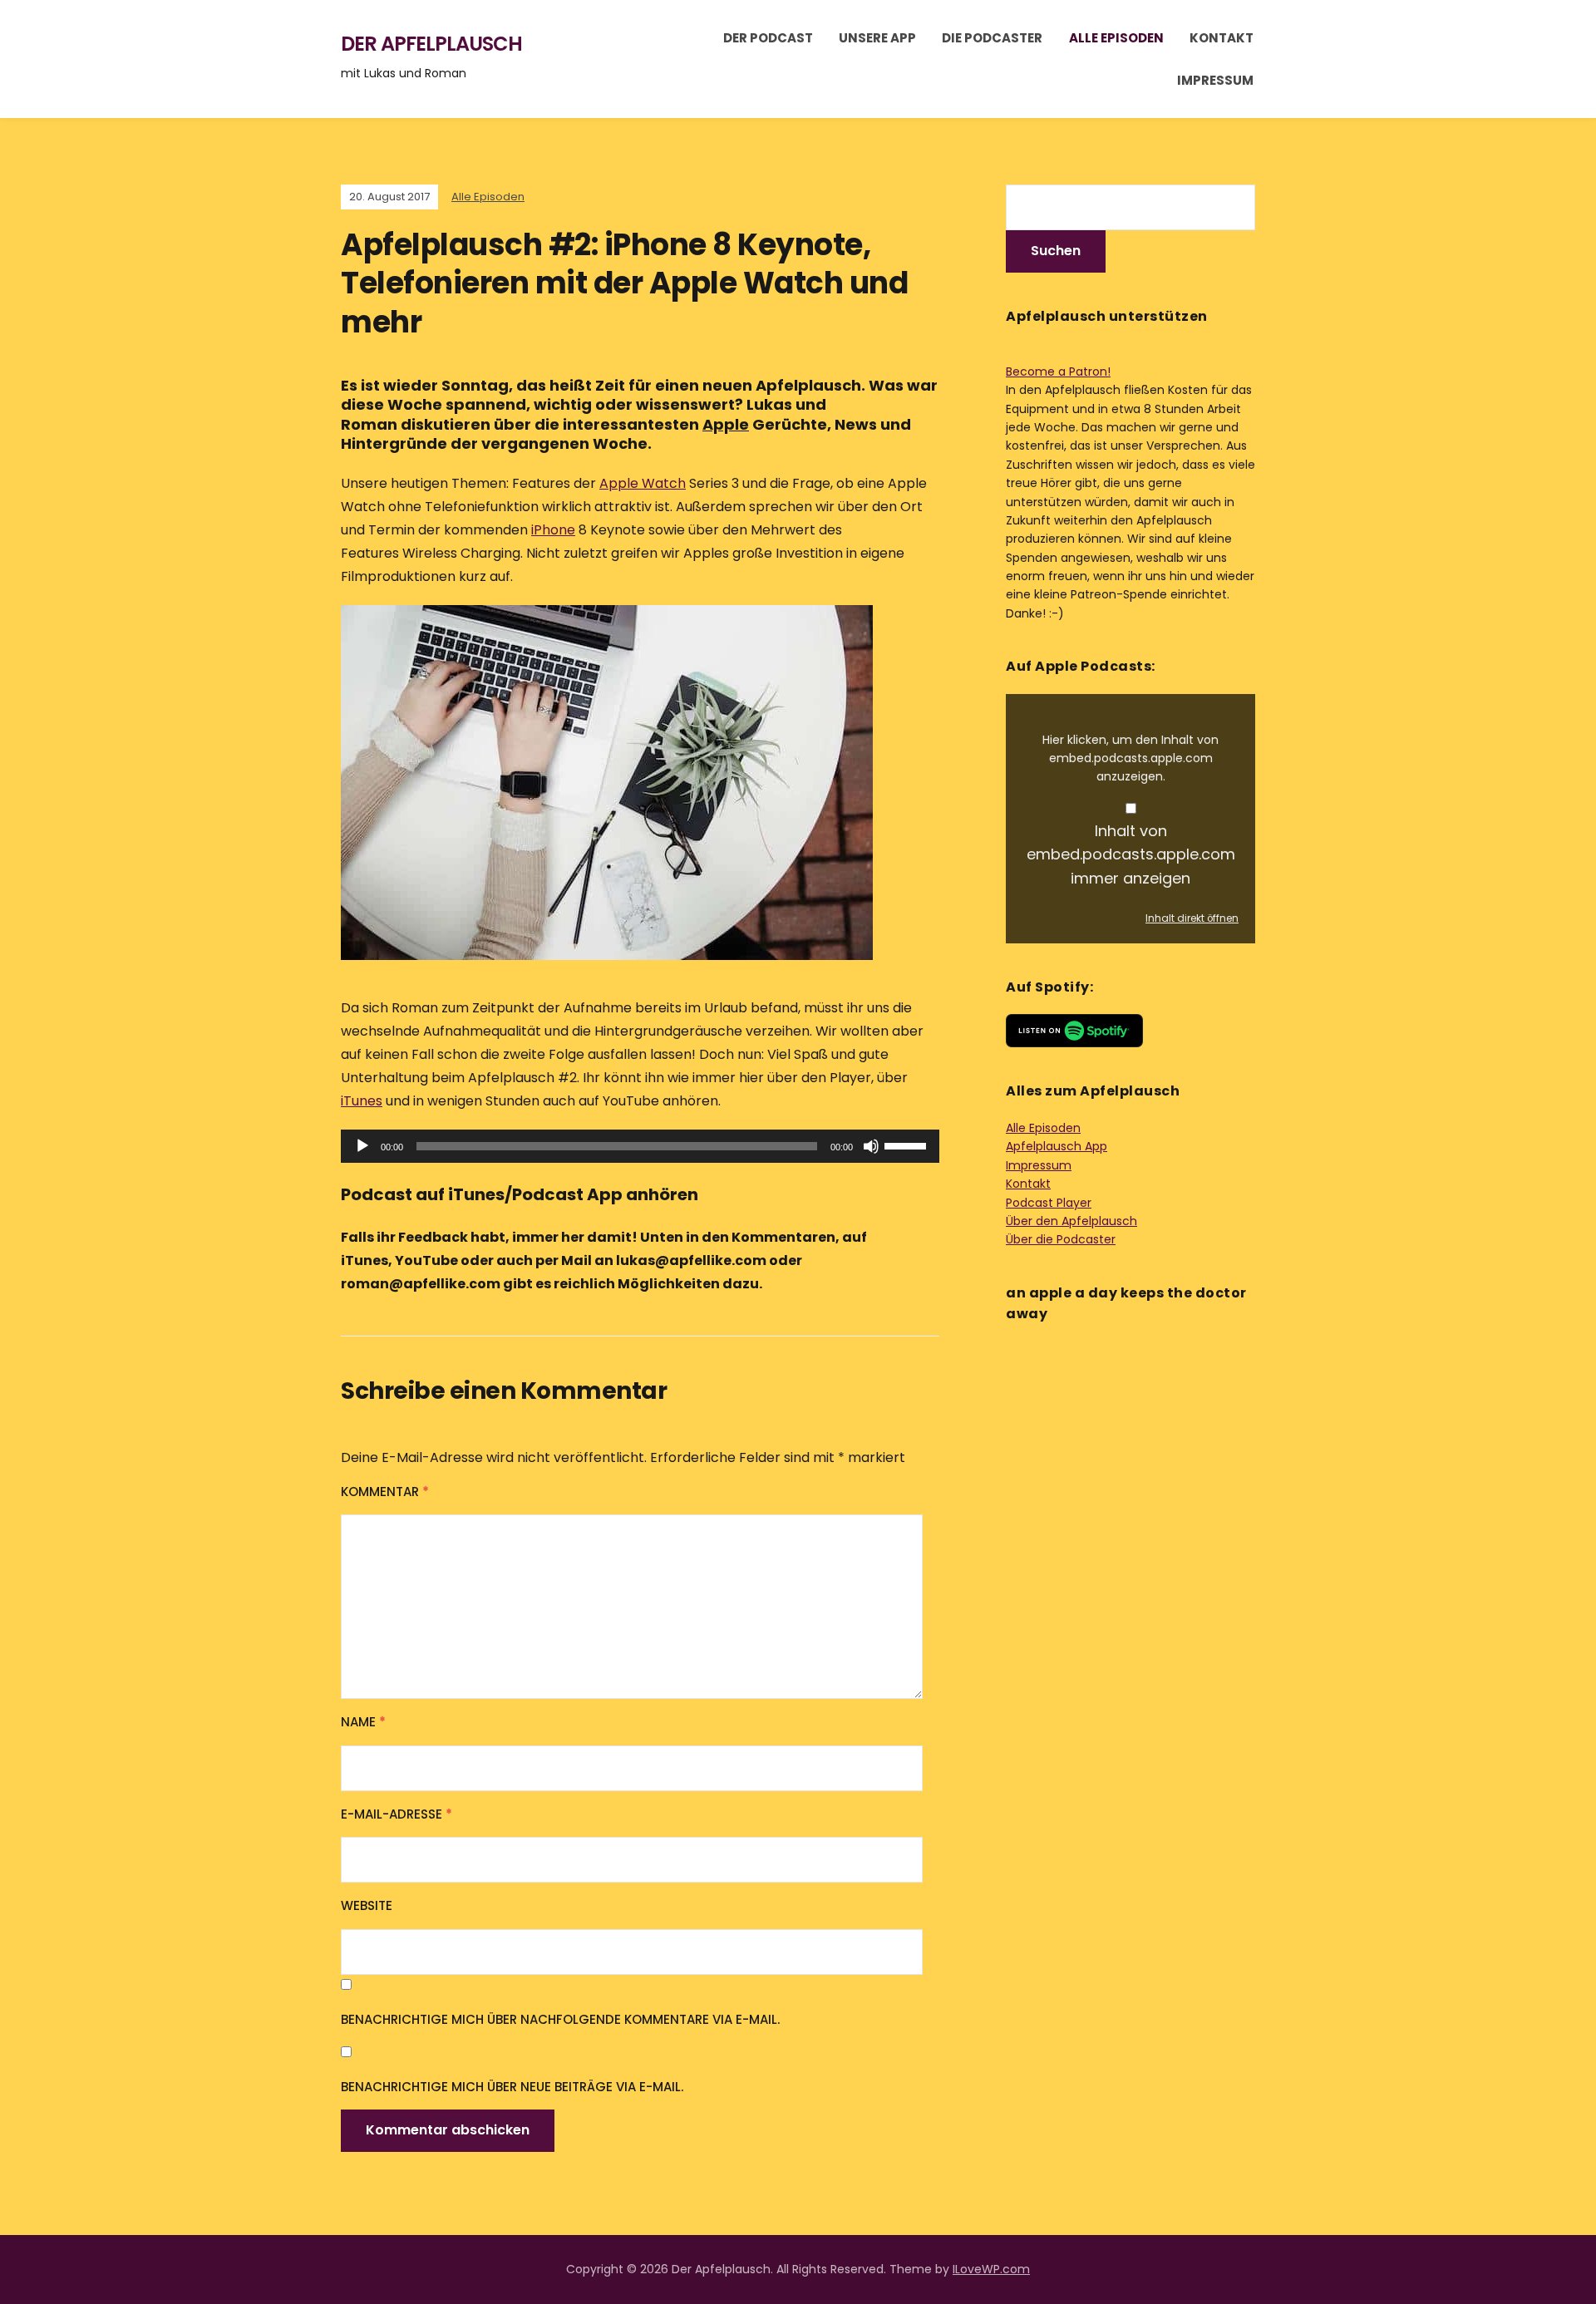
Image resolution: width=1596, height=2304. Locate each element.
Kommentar (385, 1492)
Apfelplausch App (1057, 1146)
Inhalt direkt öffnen (1192, 918)
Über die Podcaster (1061, 1239)
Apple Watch (643, 483)
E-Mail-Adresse (397, 1814)
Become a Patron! (1058, 372)
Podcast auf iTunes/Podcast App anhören (520, 1194)
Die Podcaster (992, 38)
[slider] (908, 1145)
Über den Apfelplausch (1071, 1221)
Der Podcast (768, 38)
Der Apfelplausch (431, 44)
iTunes (362, 1101)
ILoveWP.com (991, 2269)
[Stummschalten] (871, 1146)
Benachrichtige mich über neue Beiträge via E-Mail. (512, 2087)
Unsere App (877, 38)
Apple (726, 424)
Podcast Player (1049, 1203)
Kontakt (1222, 38)
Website (367, 1905)
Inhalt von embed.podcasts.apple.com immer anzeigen (1131, 855)
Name (363, 1722)
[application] (640, 1146)
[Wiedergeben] (362, 1146)
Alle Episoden (1116, 38)
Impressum (1215, 80)
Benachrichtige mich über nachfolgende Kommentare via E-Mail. (560, 2019)
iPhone (553, 530)
